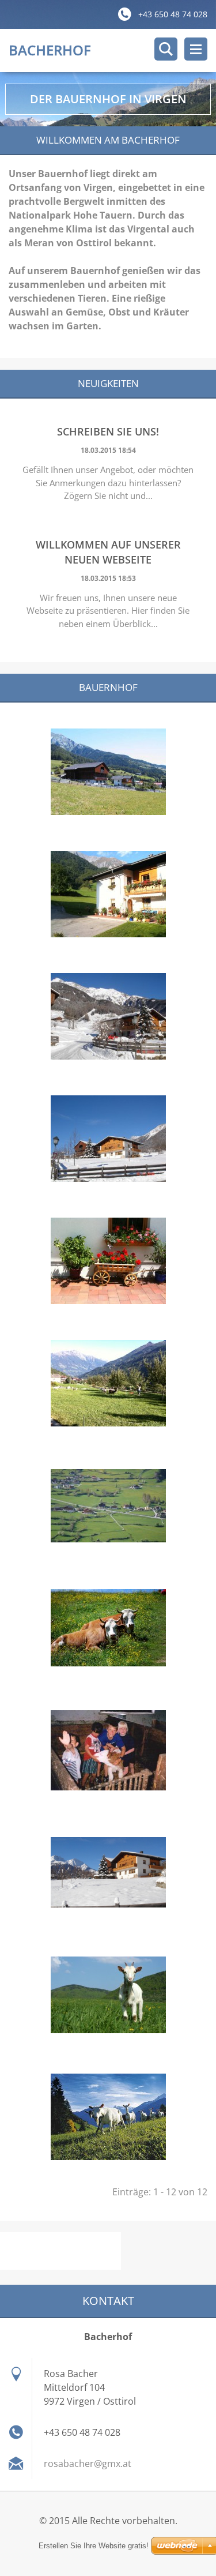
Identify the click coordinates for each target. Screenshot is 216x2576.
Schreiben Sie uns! (108, 431)
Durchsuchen (166, 49)
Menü (196, 49)
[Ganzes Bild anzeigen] (108, 772)
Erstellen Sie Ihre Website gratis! (94, 2546)
